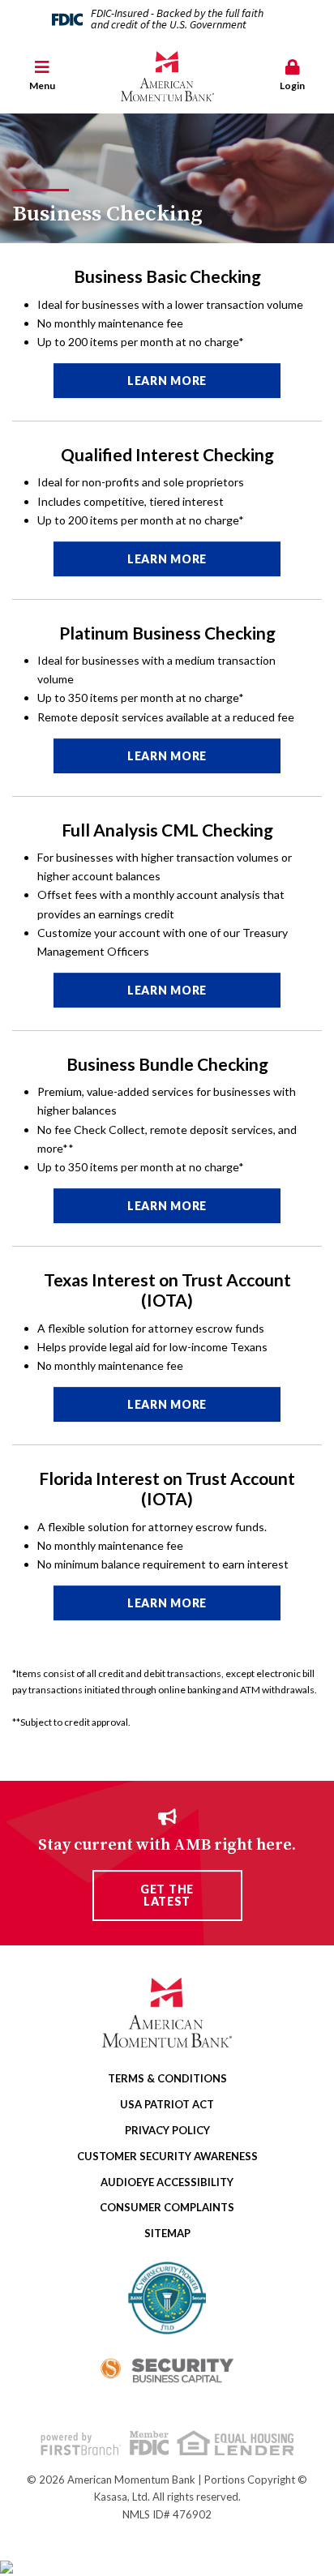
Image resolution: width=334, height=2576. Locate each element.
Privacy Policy (167, 2130)
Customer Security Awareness (167, 2156)
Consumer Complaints (167, 2207)
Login (292, 86)
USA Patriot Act (167, 2104)
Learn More (167, 381)
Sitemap (167, 2233)
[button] (42, 77)
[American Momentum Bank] (167, 76)
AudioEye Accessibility (167, 2182)
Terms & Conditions (167, 2078)
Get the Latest (167, 1895)
